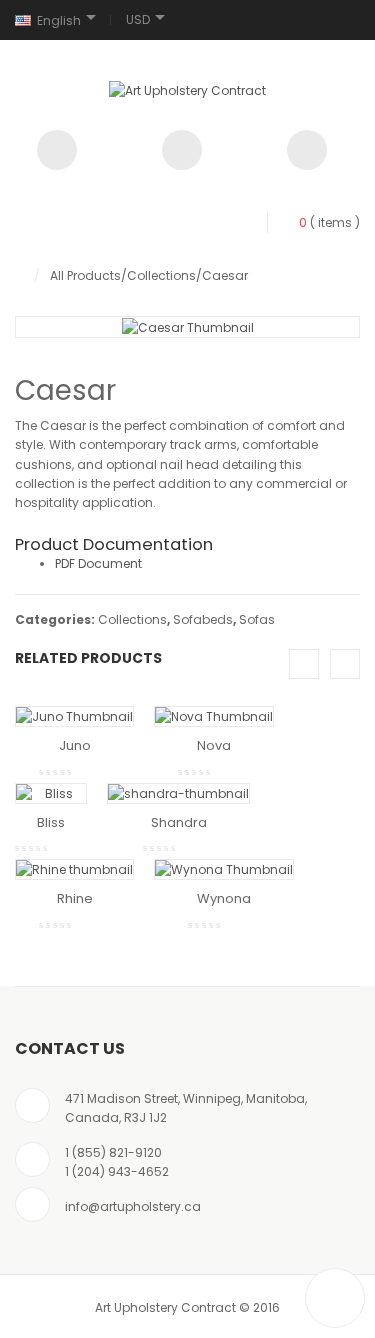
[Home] (19, 275)
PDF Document (98, 563)
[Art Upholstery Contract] (187, 90)
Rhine (75, 898)
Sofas (257, 619)
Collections (161, 275)
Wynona (224, 898)
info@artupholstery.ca (133, 1206)
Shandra (179, 822)
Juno (75, 745)
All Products (85, 275)
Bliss (51, 822)
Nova (214, 745)
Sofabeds (203, 619)
